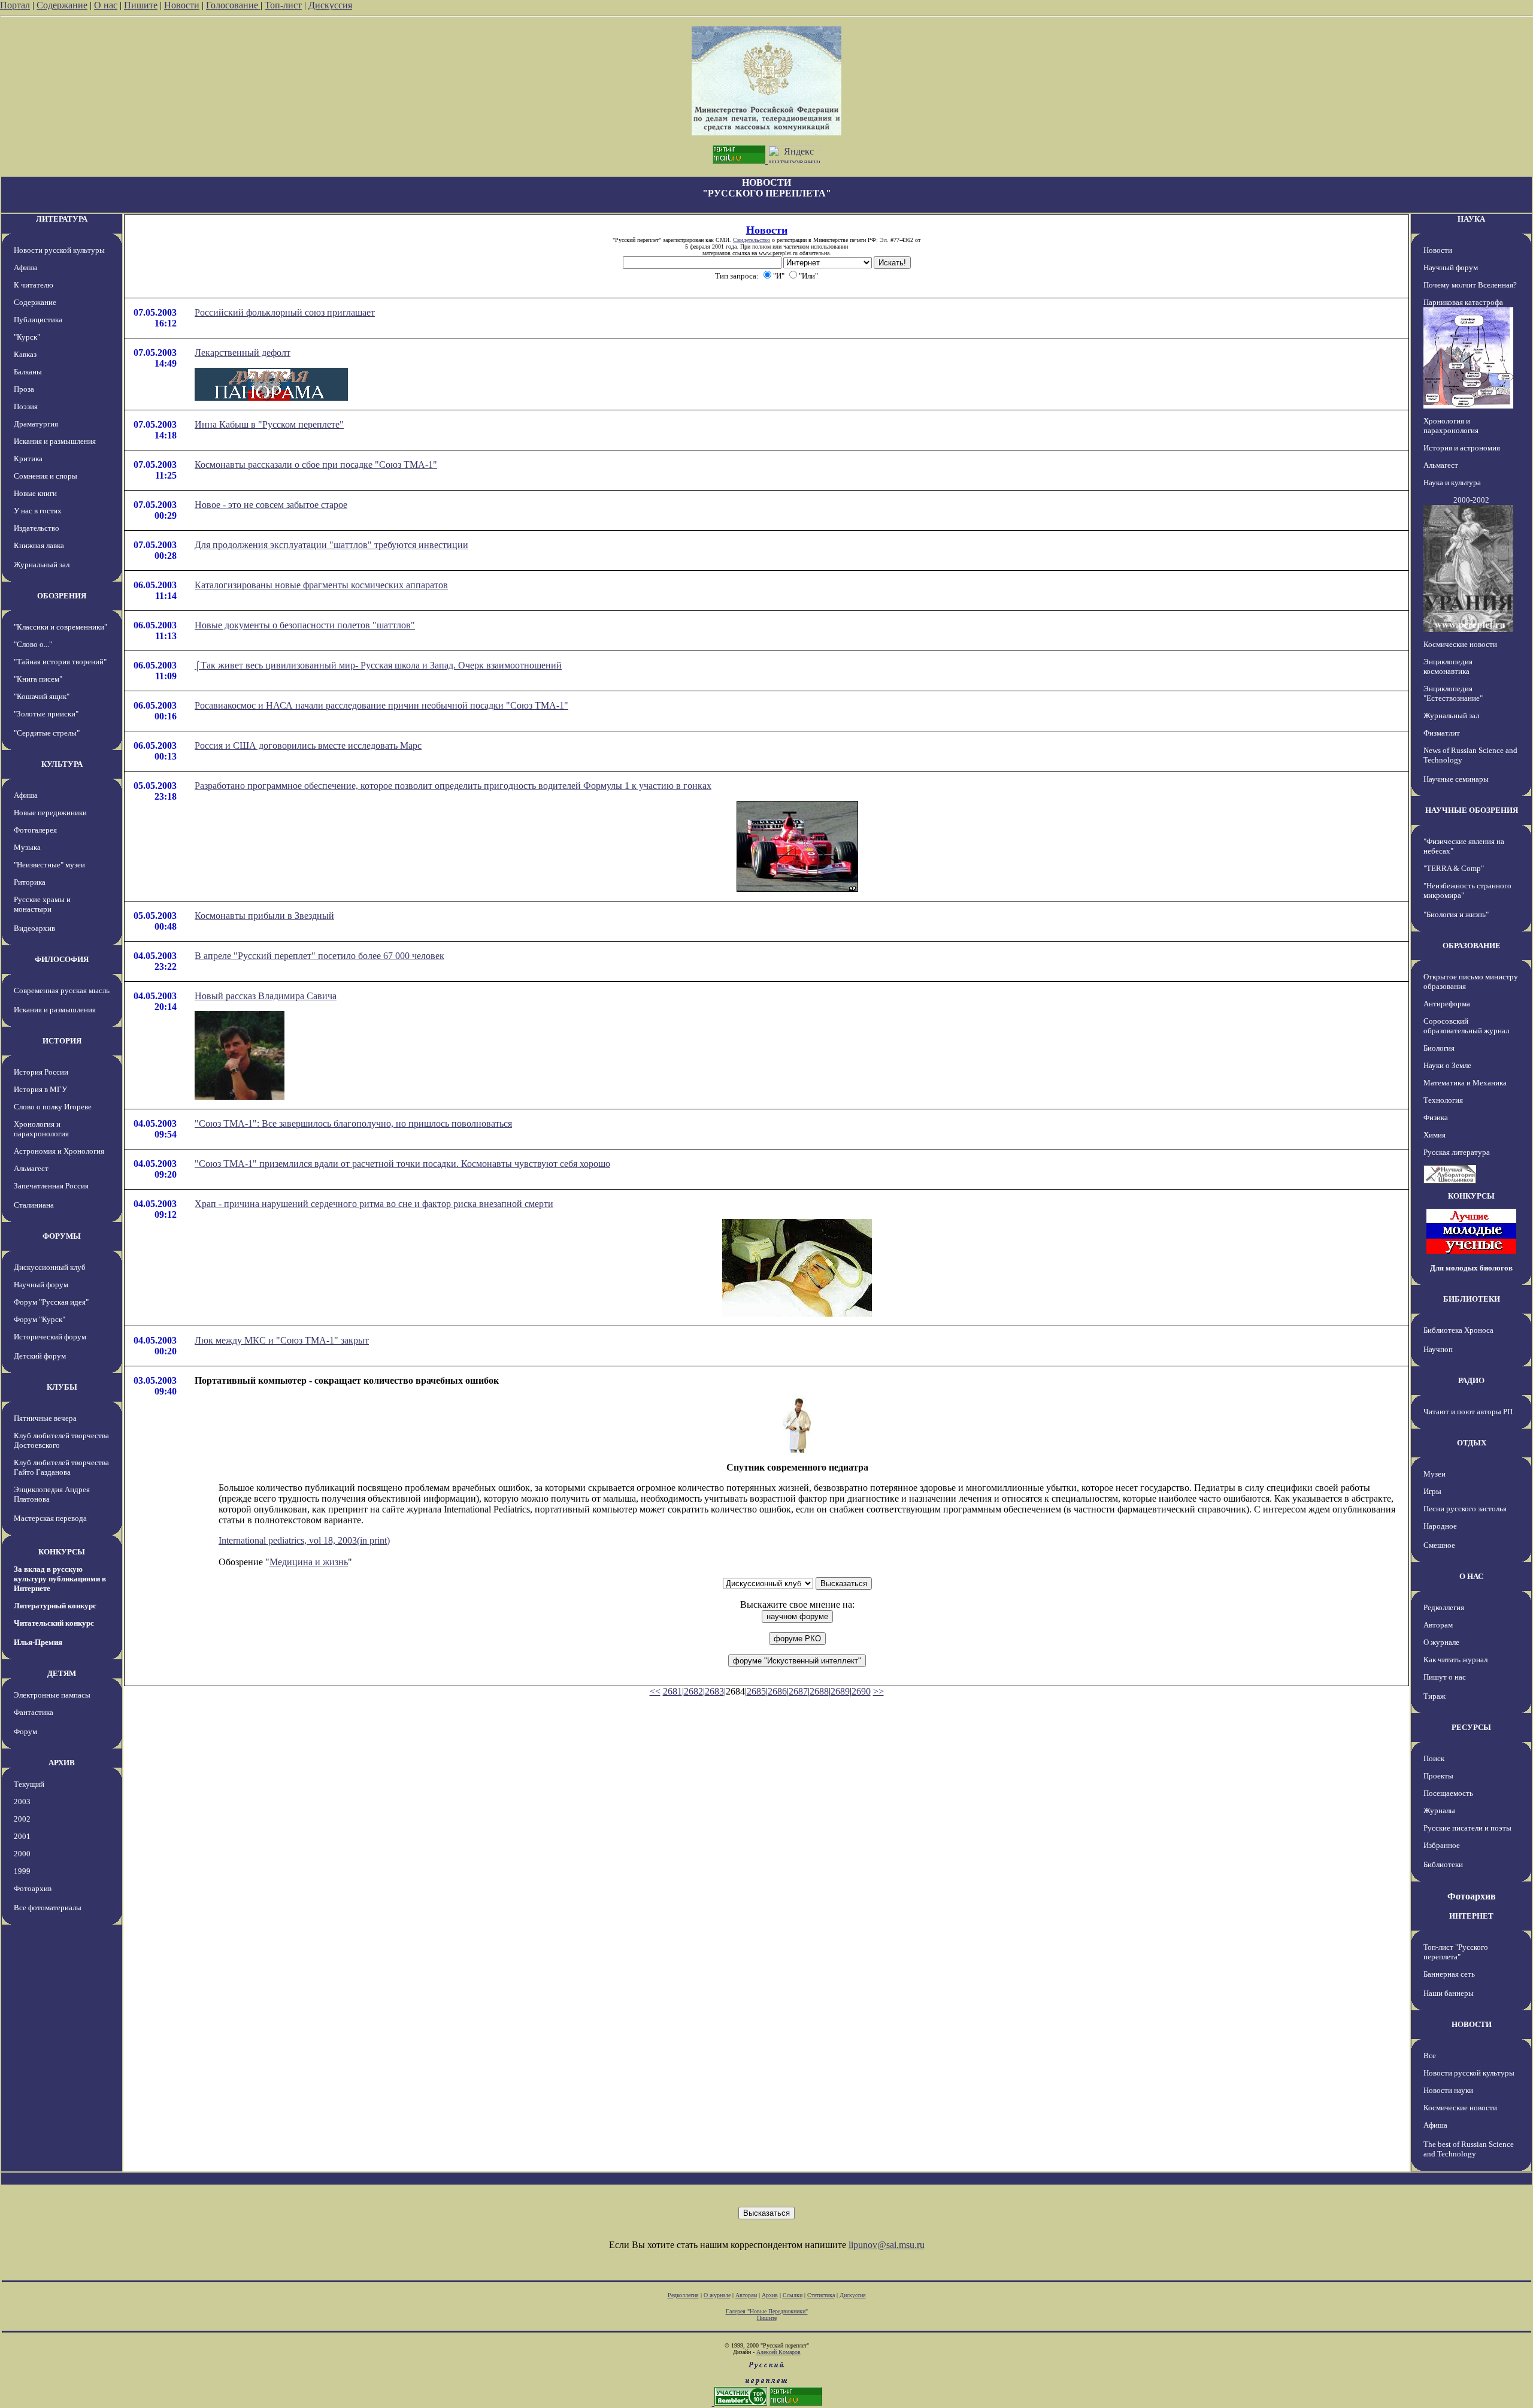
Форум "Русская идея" (51, 1302)
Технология (1443, 1100)
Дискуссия (330, 5)
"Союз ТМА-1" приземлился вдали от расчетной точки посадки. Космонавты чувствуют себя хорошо (402, 1164)
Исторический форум (50, 1337)
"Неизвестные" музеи (49, 865)
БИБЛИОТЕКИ (1472, 1299)
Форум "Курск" (40, 1319)
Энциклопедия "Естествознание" (1453, 693)
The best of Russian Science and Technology (1469, 2149)
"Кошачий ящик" (42, 696)
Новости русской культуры (59, 250)
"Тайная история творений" (60, 662)
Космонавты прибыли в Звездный (264, 916)
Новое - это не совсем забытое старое (271, 505)
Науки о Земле (1447, 1065)
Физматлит (1442, 733)
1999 (22, 1871)
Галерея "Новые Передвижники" (767, 2311)
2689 (840, 1691)
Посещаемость (1448, 1793)
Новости (182, 5)
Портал (15, 5)
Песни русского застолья (1465, 1509)
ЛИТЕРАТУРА (62, 219)
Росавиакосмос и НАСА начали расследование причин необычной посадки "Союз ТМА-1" (381, 705)
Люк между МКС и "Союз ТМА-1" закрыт (282, 1340)
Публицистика (38, 320)
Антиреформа (1447, 1004)
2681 (672, 1691)
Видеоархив (34, 928)
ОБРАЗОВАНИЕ (1472, 946)
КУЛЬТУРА (62, 764)
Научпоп (1438, 1349)
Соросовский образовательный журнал (1466, 1026)
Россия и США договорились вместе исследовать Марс (308, 745)
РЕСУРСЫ (1471, 1727)
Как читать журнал (1455, 1660)
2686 (777, 1691)
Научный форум (41, 1285)
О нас (106, 5)
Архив (770, 2295)
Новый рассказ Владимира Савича (266, 996)
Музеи (1434, 1474)
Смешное (1439, 1545)
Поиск (1434, 1758)
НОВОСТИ (1472, 2024)
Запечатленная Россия (51, 1186)
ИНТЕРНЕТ (1471, 1916)
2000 (22, 1854)
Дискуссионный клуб (50, 1267)
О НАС (1471, 1576)
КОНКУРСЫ (62, 1552)
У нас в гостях (38, 511)
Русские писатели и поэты (1467, 1828)
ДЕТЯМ (62, 1673)
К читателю (34, 285)
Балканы (28, 372)
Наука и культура (1452, 482)
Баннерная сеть (1449, 1974)
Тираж (1434, 1696)
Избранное (1442, 1845)
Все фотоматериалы (48, 1908)
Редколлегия (1444, 1607)
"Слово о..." (33, 644)
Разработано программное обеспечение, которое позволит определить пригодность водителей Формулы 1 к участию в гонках (453, 786)
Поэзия (26, 406)
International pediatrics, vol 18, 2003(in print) (304, 1540)
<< (655, 1691)
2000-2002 (1471, 500)
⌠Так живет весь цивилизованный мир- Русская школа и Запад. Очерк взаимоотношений (378, 665)
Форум (25, 1731)
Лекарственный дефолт (243, 353)
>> (878, 1691)
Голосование (233, 5)
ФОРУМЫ (62, 1236)
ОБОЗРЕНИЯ (62, 596)
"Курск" (27, 337)
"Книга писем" (38, 679)
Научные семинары (1456, 779)
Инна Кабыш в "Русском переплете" (269, 424)
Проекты (1438, 1776)
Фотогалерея (35, 830)
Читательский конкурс (54, 1623)
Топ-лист (283, 5)
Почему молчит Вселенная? (1470, 285)
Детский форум (40, 1356)
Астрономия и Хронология (59, 1151)
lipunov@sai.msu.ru (887, 2245)
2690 (861, 1691)
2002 (22, 1819)
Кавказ (25, 354)
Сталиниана (34, 1205)
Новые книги (35, 493)
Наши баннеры (1449, 1993)
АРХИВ (62, 1763)
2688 (819, 1691)
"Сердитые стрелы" (47, 733)
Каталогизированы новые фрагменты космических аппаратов (321, 585)
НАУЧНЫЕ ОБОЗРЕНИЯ (1472, 810)
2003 (22, 1802)
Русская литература (1457, 1152)
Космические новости (1460, 644)
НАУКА (1471, 219)
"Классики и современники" (60, 627)
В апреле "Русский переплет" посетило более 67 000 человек (319, 956)
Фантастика (34, 1712)
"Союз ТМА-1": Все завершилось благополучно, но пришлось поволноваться (353, 1123)
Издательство (37, 528)
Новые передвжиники (50, 813)
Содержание (62, 5)
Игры (1432, 1491)
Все (1430, 2055)
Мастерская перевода (50, 1518)
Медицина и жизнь (309, 1562)
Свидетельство (752, 240)
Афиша (26, 267)
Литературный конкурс (55, 1606)
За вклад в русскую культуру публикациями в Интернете (60, 1579)
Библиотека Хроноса (1458, 1330)
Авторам (1438, 1625)
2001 (22, 1836)
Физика (1436, 1117)
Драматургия (36, 424)
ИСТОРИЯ (62, 1041)
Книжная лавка (39, 545)
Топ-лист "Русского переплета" (1456, 1952)
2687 (798, 1691)
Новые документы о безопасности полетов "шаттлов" (305, 625)
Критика (28, 459)
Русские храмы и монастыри (42, 904)
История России (41, 1072)
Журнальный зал (42, 565)
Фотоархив (33, 1888)
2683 (714, 1691)
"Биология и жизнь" (1456, 914)
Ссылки (793, 2295)
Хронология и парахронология (41, 1129)
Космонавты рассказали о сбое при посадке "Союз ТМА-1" (316, 465)
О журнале (1441, 1642)
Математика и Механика (1465, 1083)
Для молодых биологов (1471, 1268)
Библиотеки (1443, 1864)
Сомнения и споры (46, 476)
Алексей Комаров (778, 2352)
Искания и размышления (55, 441)
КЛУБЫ (62, 1387)
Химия (1434, 1135)
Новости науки (1448, 2090)
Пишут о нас (1445, 1677)
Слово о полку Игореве (53, 1107)
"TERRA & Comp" (1454, 868)
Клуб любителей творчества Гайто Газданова (61, 1467)
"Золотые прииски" (46, 714)
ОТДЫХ (1472, 1443)
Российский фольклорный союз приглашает (285, 312)
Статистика (821, 2295)
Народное (1440, 1526)
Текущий (29, 1784)
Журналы (1439, 1810)
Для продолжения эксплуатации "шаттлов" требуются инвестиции (331, 545)
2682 (693, 1691)
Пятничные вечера (45, 1418)
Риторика (30, 882)
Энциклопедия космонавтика (1448, 666)
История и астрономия (1462, 448)
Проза (24, 389)
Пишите (141, 5)
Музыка (27, 847)
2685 (756, 1691)
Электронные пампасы (52, 1695)
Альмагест (31, 1168)
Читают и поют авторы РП (1468, 1412)
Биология (1439, 1048)
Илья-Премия (38, 1642)
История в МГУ (40, 1089)
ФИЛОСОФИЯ (62, 959)
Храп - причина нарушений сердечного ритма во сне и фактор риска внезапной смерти (374, 1204)
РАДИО (1471, 1380)
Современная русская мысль (62, 990)
